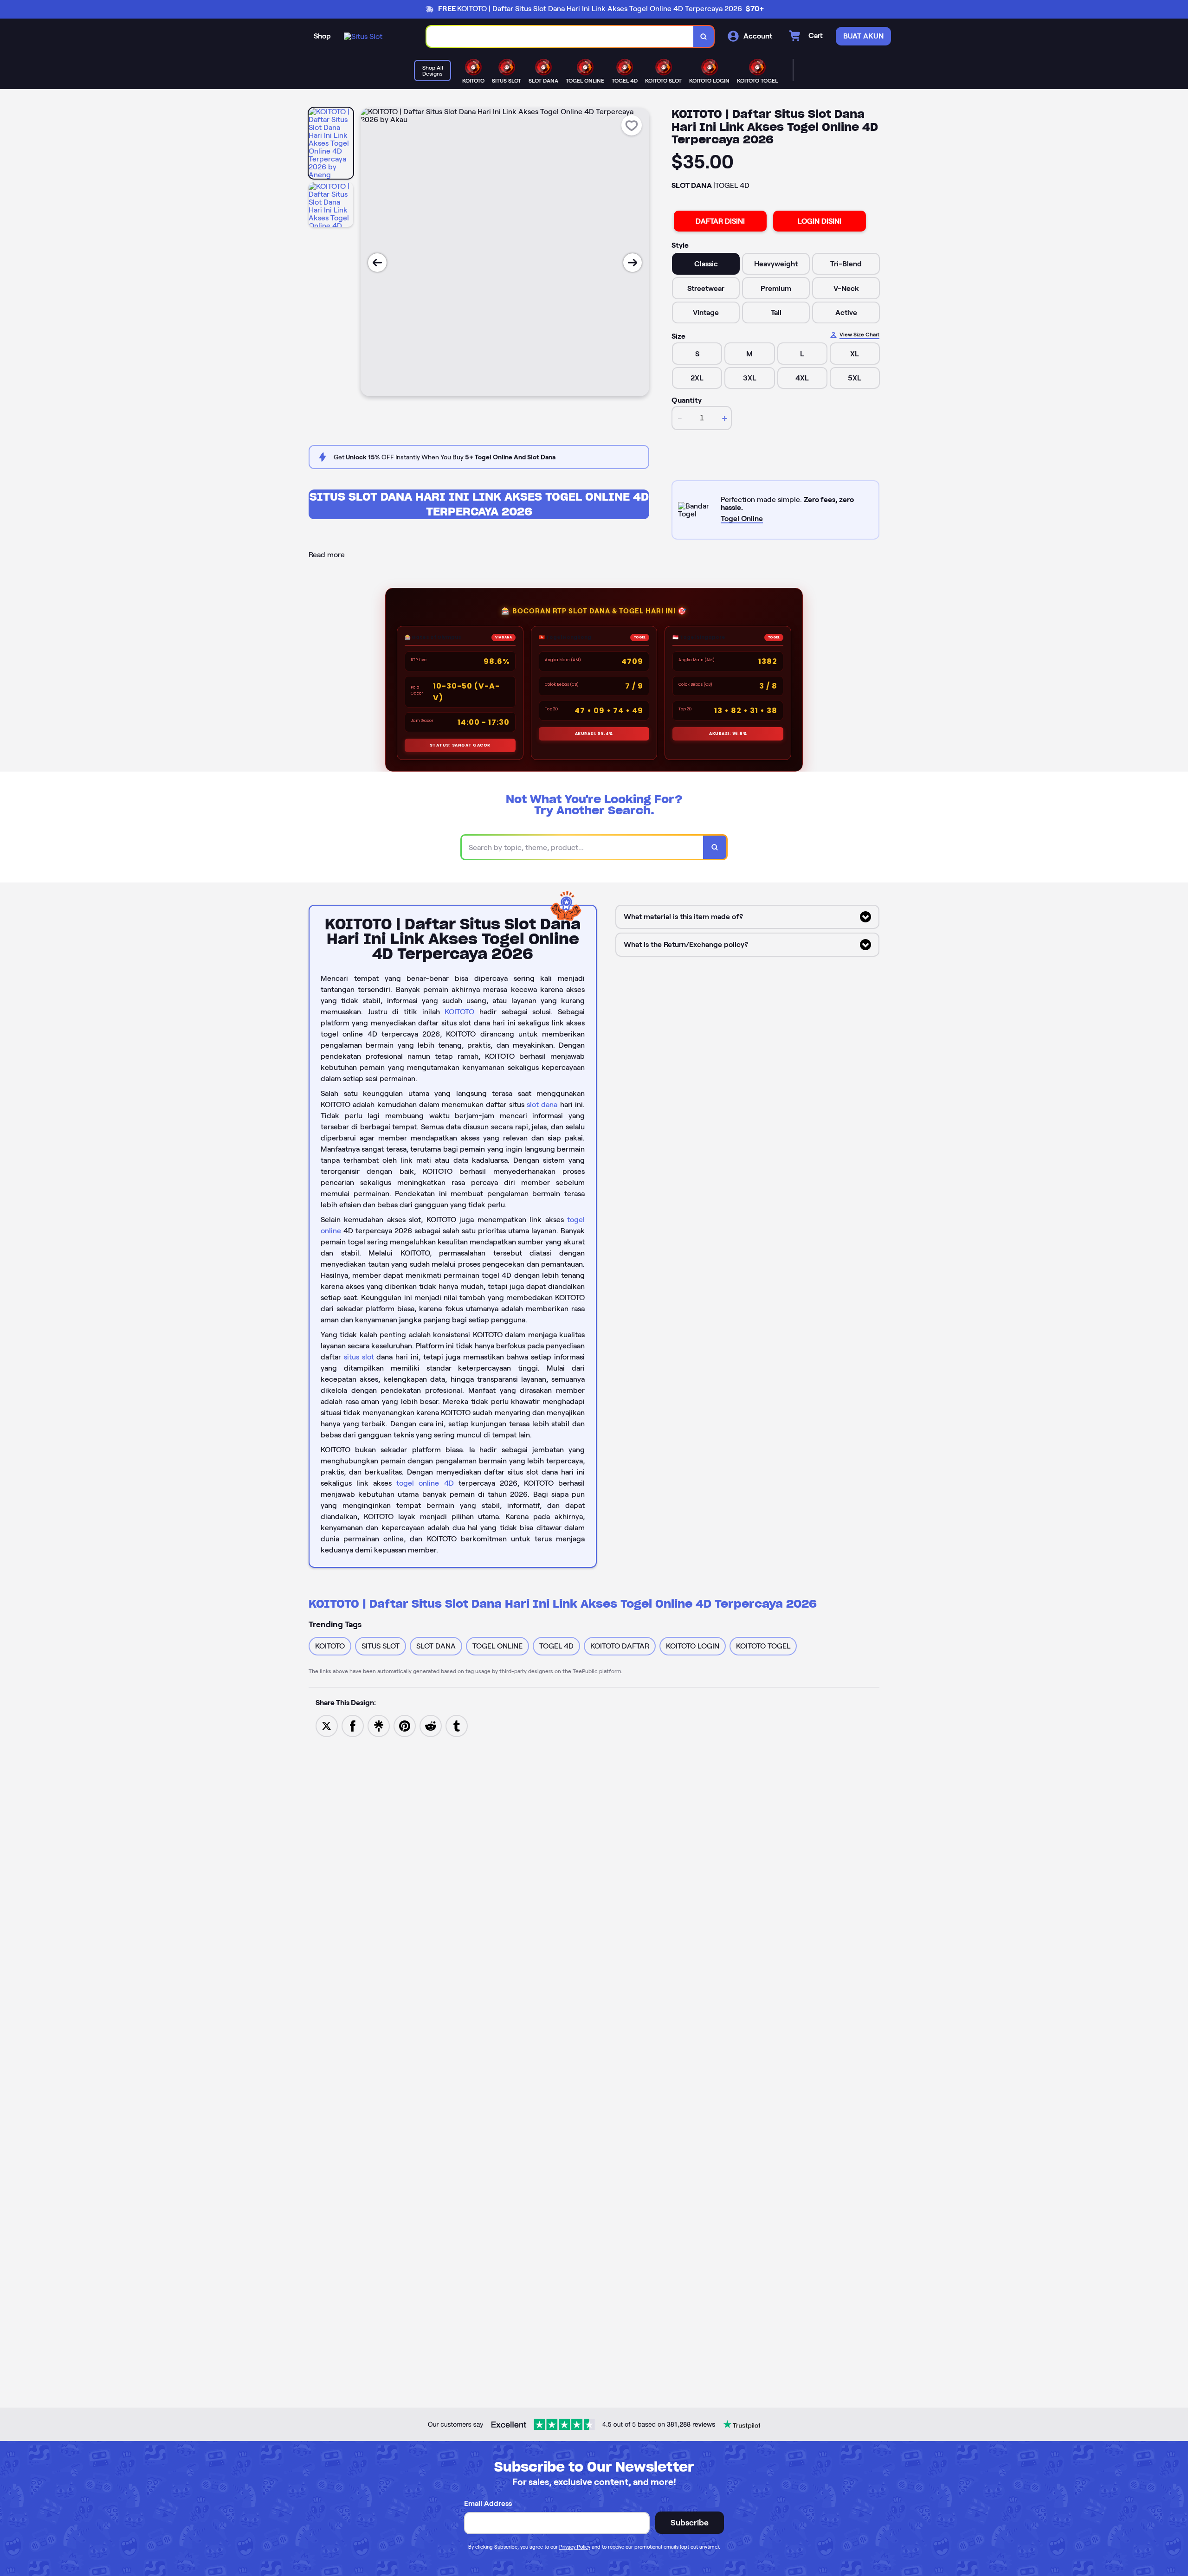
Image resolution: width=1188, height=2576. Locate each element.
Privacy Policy (575, 2547)
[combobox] (560, 36)
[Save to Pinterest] (405, 1725)
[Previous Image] (377, 263)
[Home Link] (363, 36)
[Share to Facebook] (353, 1725)
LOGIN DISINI (820, 221)
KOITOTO (459, 1012)
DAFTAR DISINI (720, 221)
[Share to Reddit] (431, 1725)
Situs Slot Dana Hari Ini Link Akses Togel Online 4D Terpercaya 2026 (479, 504)
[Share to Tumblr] (457, 1725)
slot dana (542, 1104)
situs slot (359, 1357)
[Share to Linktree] (379, 1725)
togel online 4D (425, 1483)
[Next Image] (633, 263)
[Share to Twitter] (327, 1725)
